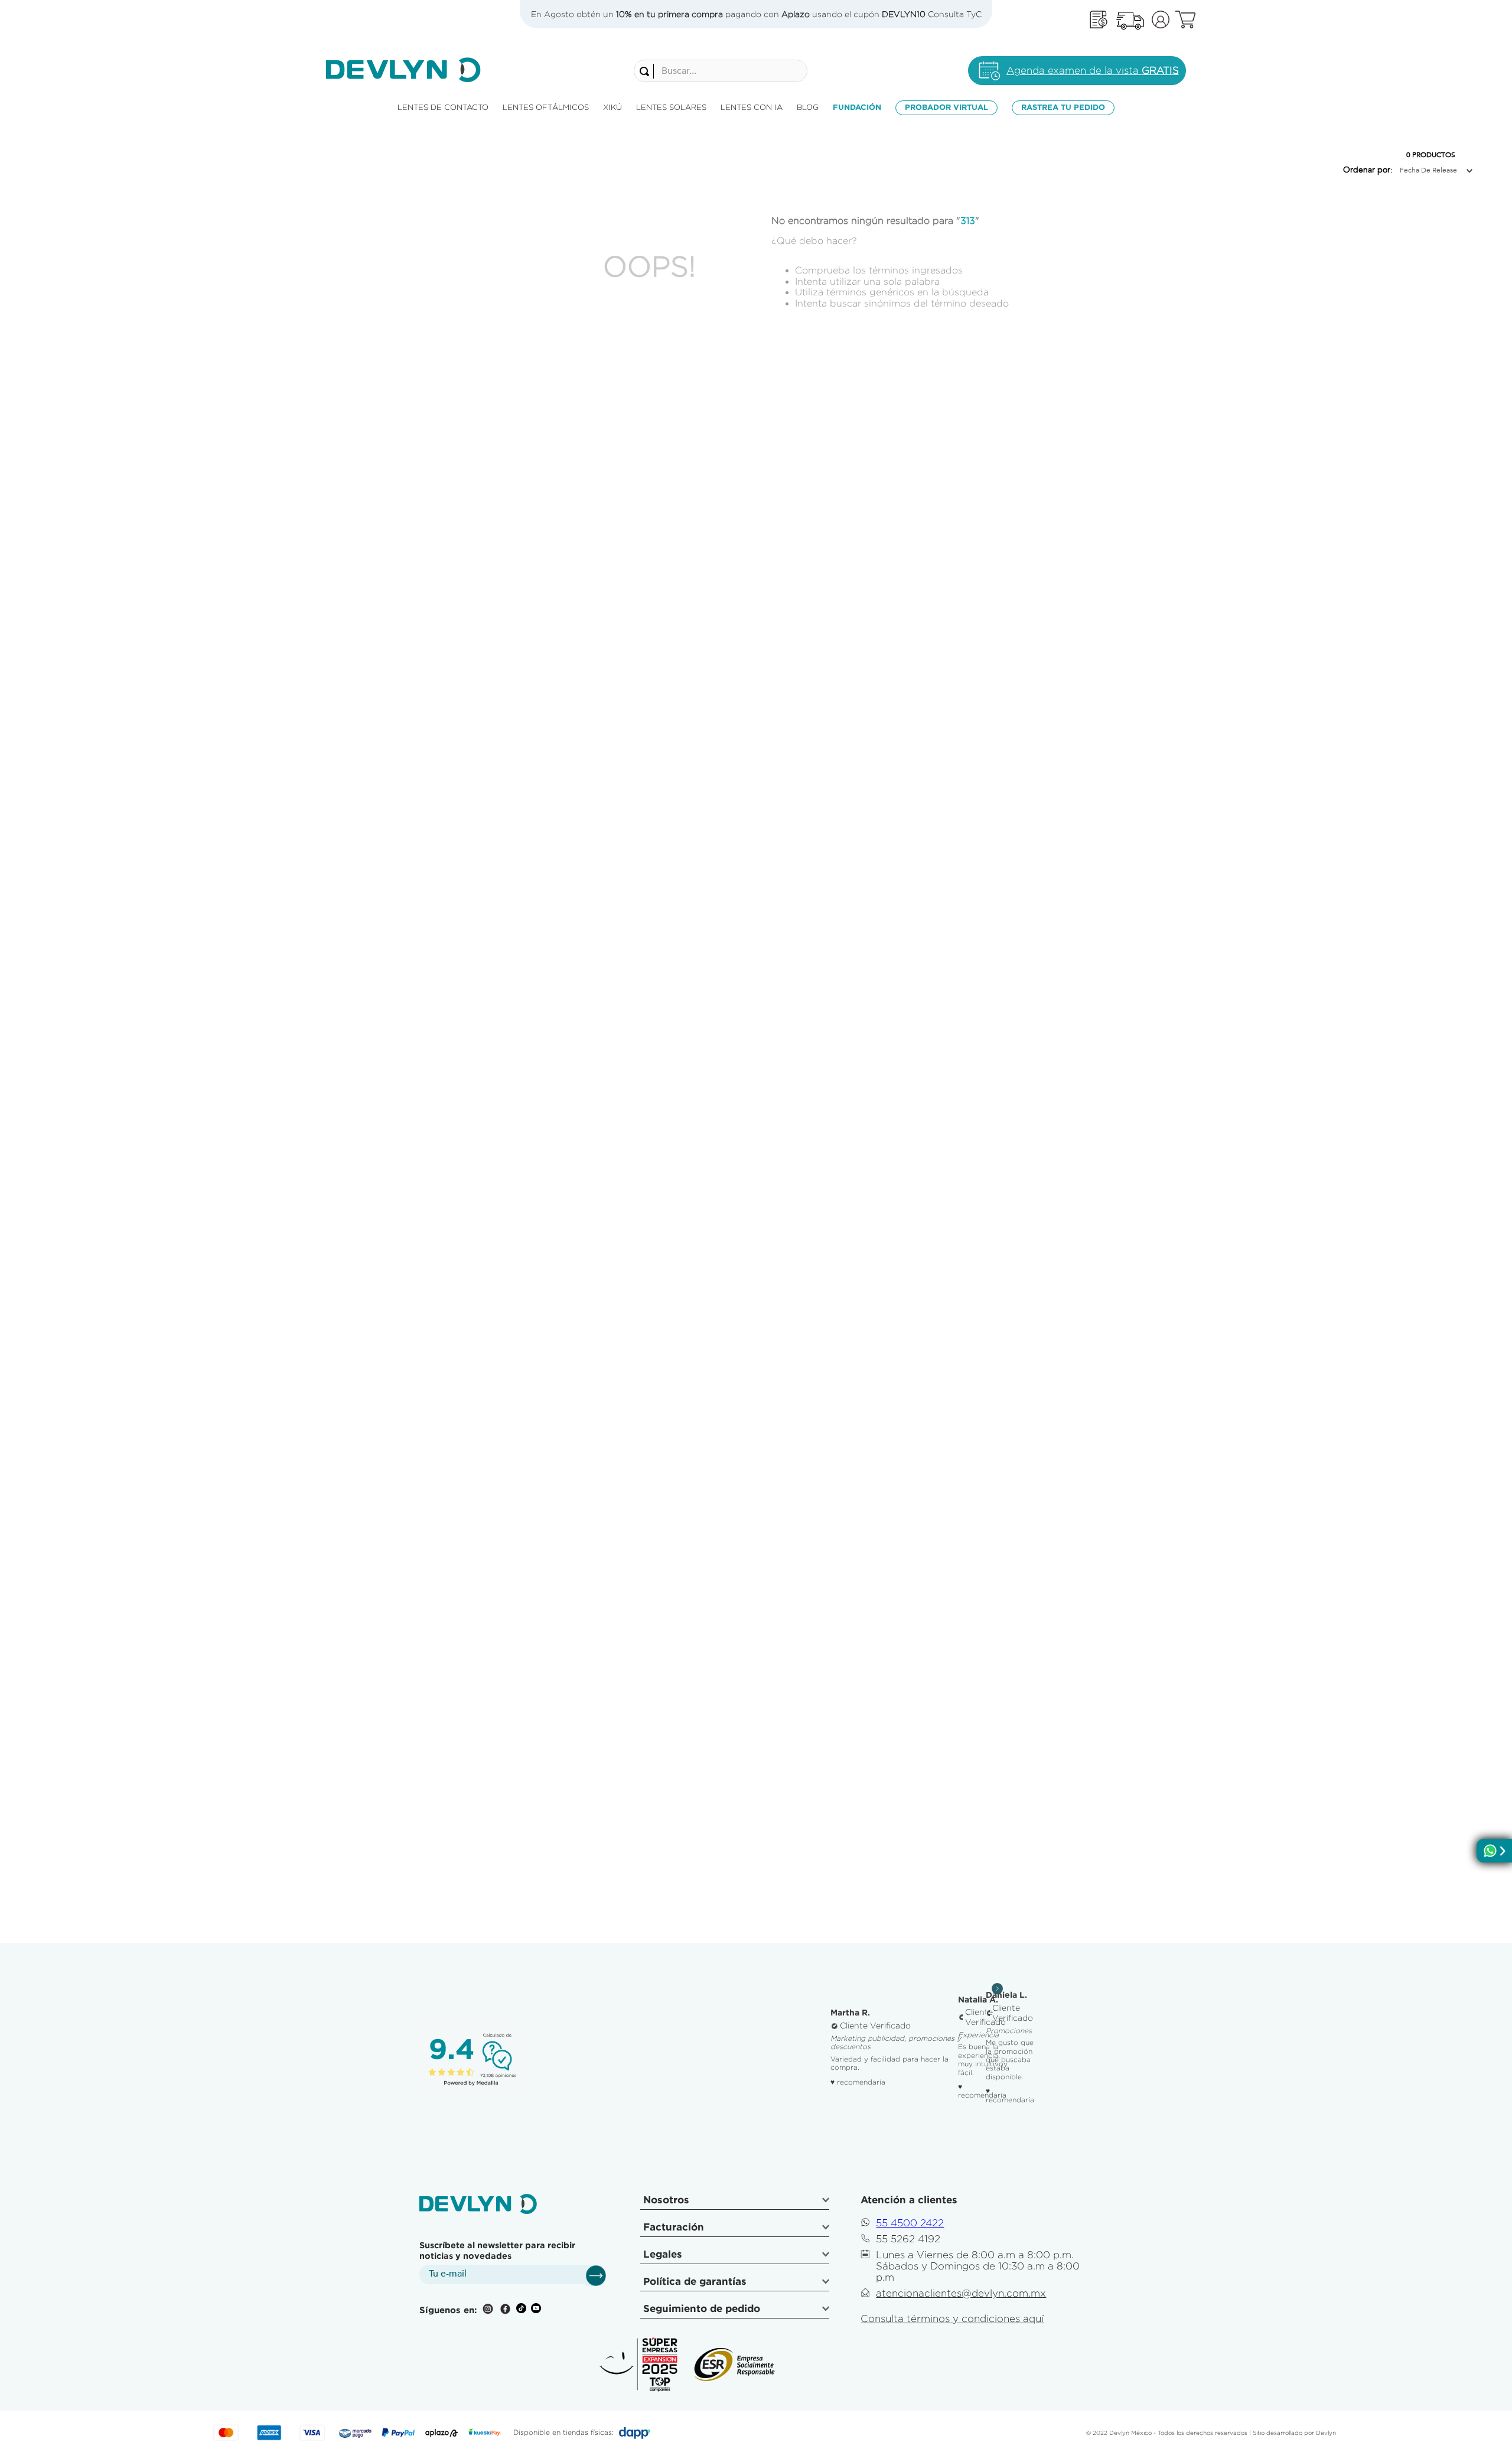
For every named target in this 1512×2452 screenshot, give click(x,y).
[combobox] (721, 71)
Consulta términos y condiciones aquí (952, 2319)
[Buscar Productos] (647, 71)
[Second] (1130, 20)
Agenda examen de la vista (1093, 70)
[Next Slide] (997, 1989)
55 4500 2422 (910, 2223)
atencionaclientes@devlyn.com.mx (961, 2293)
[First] (1099, 20)
